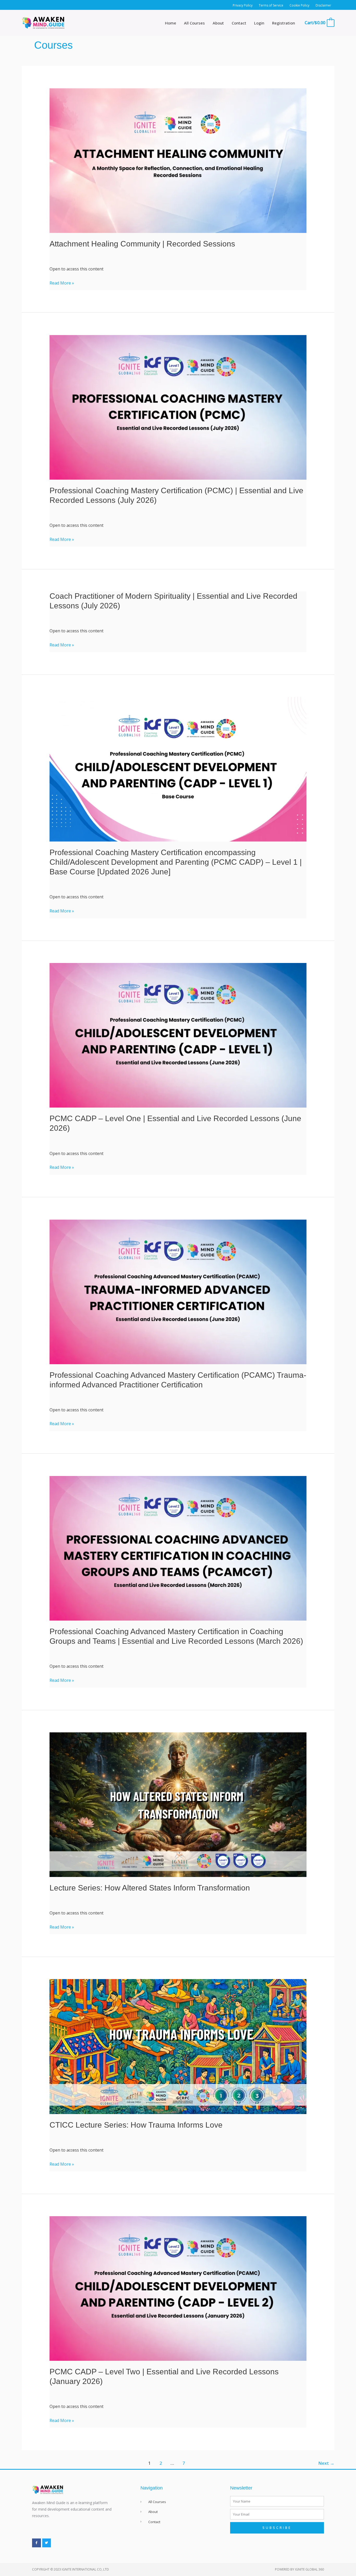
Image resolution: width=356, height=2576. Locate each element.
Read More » (62, 283)
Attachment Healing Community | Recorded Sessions (142, 244)
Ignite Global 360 (309, 2569)
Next (326, 2463)
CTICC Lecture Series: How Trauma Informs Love (136, 2125)
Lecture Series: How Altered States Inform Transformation (150, 1888)
